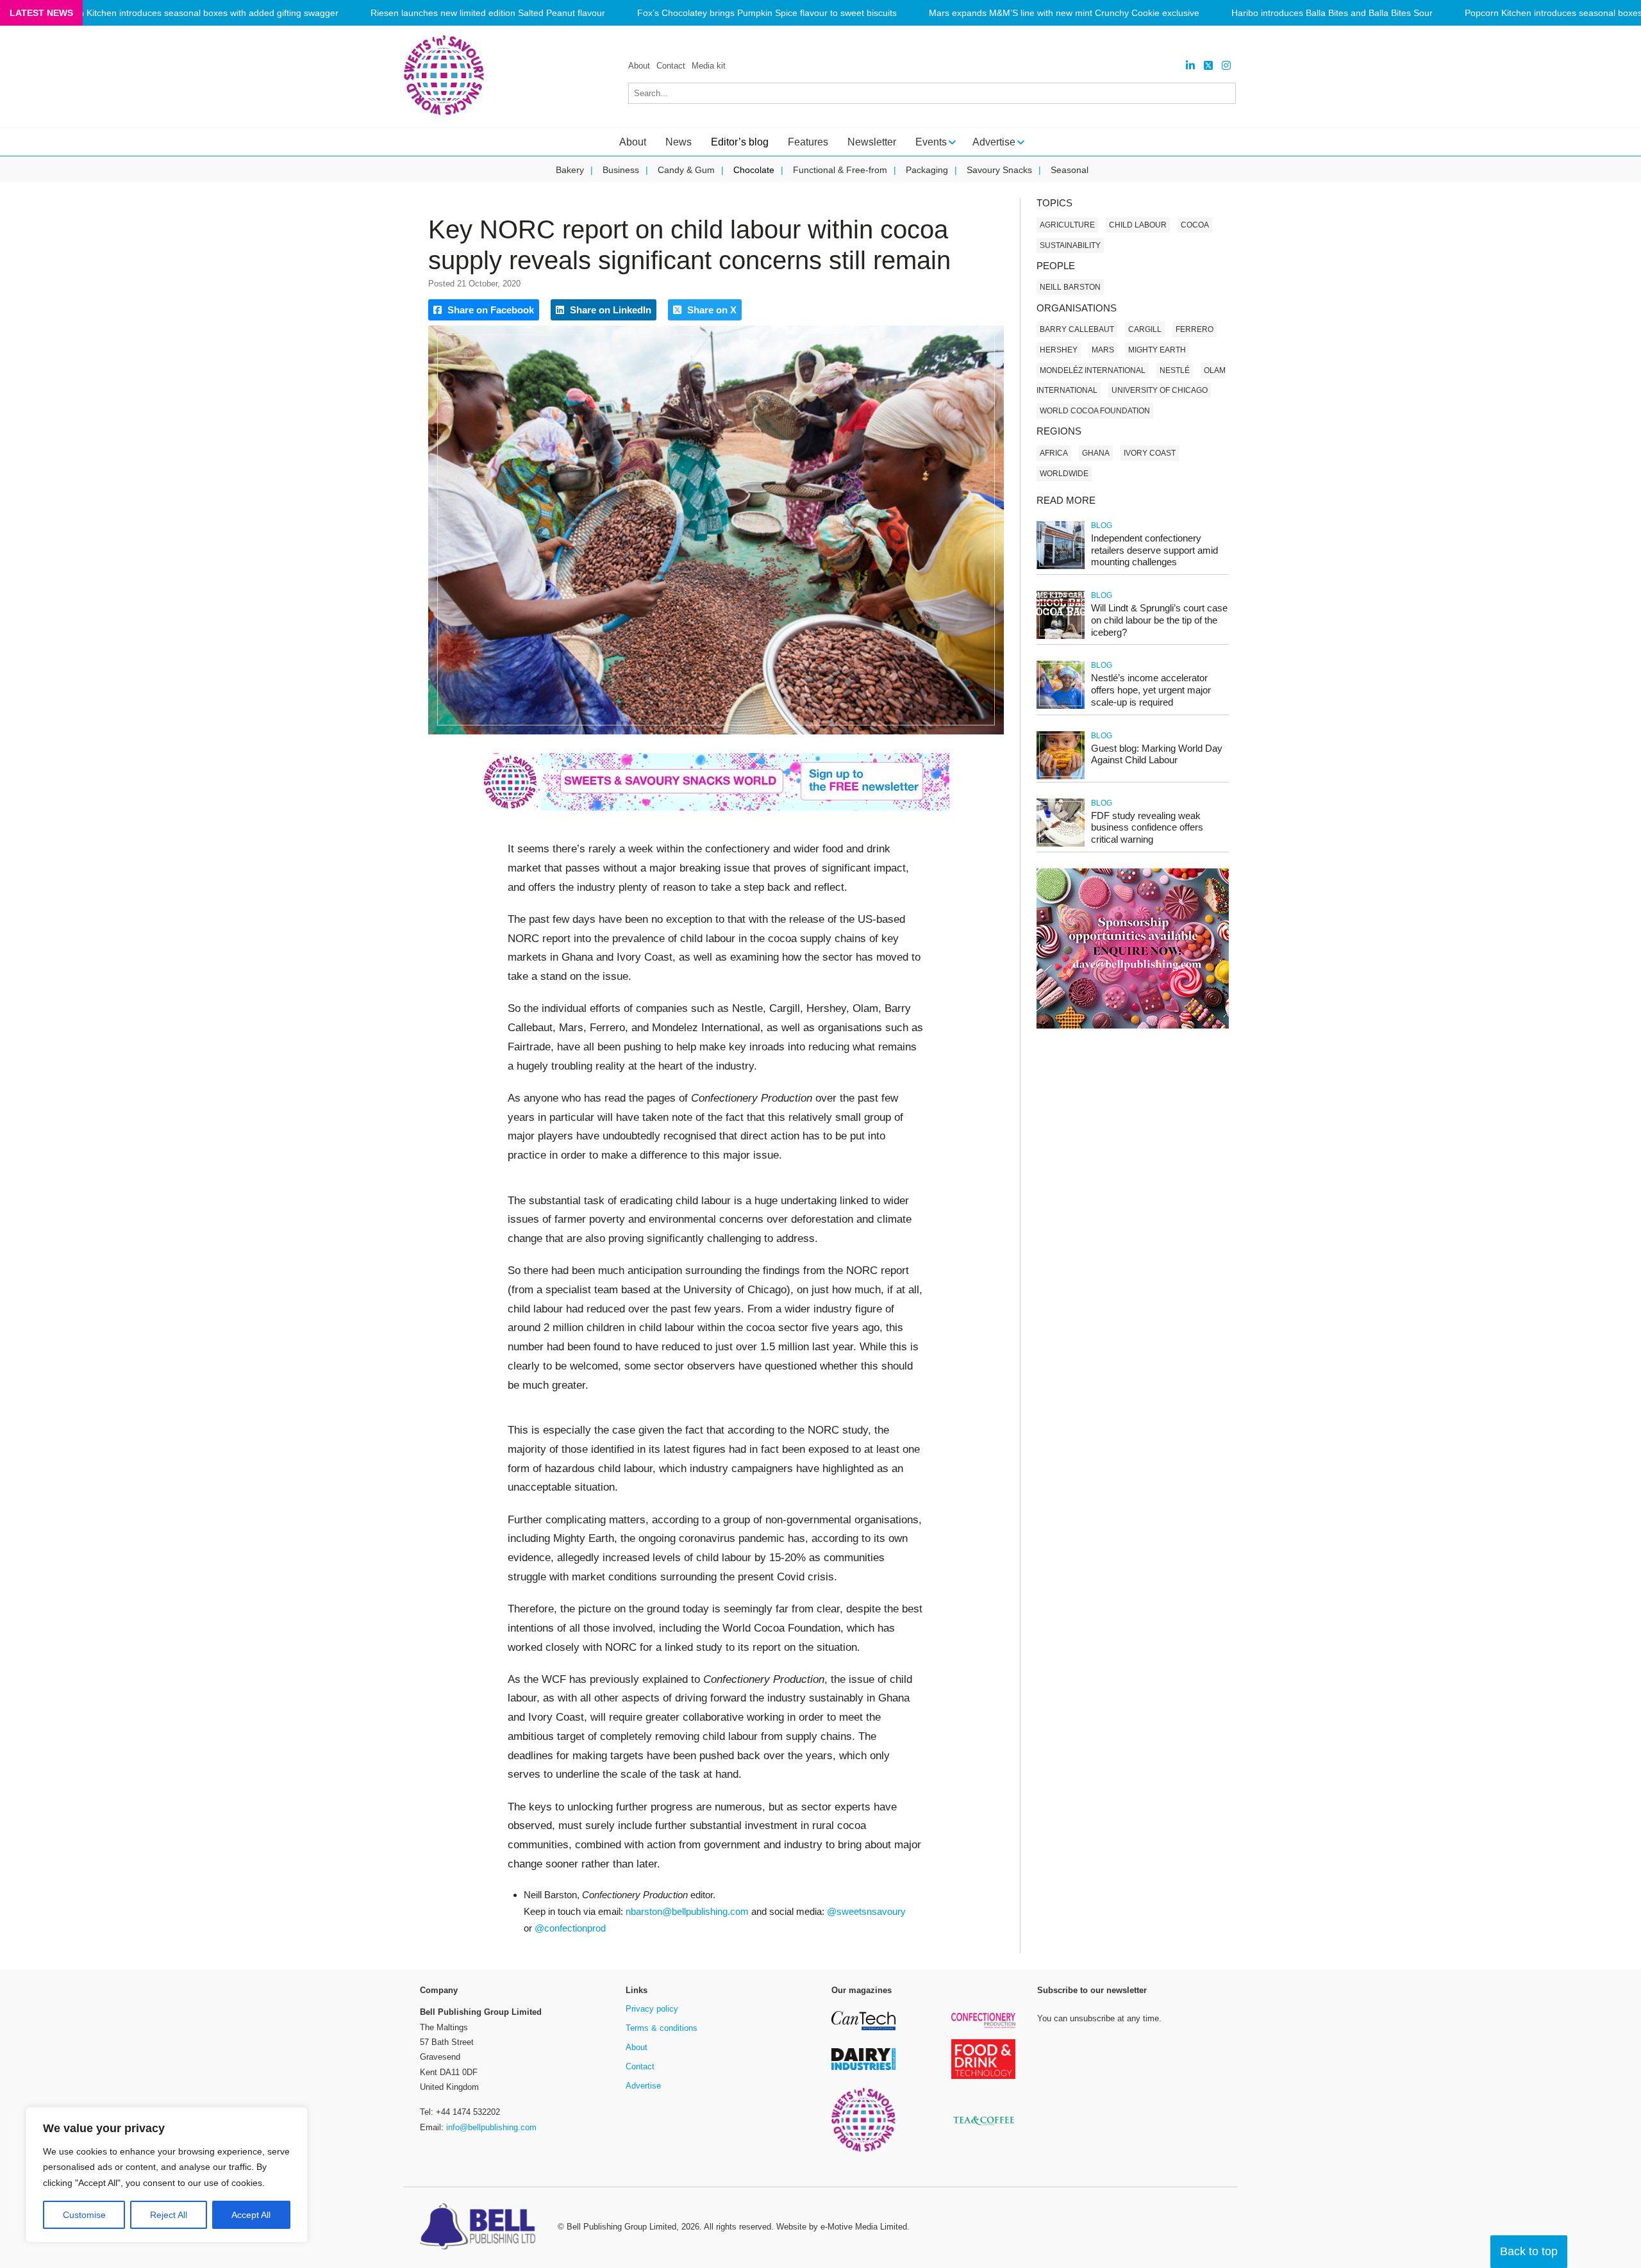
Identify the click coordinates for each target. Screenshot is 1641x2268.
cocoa (1195, 225)
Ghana (1096, 453)
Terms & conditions (662, 2028)
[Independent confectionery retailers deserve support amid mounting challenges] (1061, 567)
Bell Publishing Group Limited (621, 2227)
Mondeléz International (1093, 370)
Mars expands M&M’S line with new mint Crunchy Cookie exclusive (1064, 13)
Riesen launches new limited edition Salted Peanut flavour (488, 13)
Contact (671, 66)
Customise (84, 2215)
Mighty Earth (1157, 350)
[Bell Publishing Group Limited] (481, 2228)
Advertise (643, 2086)
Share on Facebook (489, 310)
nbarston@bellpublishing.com (687, 1911)
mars (1103, 350)
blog (1102, 526)
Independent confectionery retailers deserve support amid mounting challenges (1154, 550)
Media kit (709, 66)
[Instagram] (1226, 66)
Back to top (1529, 2251)
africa (1054, 453)
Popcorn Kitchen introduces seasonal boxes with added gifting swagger (194, 13)
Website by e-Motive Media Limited (842, 2227)
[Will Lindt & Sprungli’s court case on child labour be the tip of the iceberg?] (1061, 637)
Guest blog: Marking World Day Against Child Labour (1157, 754)
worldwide (1064, 474)
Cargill (1145, 329)
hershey (1059, 350)
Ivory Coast (1150, 453)
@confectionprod (570, 1928)
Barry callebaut (1077, 329)
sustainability (1070, 245)
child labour (1138, 225)
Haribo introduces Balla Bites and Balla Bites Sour (1332, 13)
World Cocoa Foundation (1095, 411)
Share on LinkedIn (609, 310)
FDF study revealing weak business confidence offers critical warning (1147, 828)
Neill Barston (1070, 287)
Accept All (251, 2215)
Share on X (711, 310)
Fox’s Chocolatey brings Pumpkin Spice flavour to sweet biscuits (767, 13)
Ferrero (1195, 329)
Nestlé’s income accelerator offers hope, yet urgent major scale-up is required (1151, 690)
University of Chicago (1160, 390)
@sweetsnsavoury (866, 1911)
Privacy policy (652, 2009)
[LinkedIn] (1190, 66)
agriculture (1067, 225)
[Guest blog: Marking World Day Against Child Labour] (1061, 777)
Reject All (169, 2215)
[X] (1208, 66)
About (639, 66)
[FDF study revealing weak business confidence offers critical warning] (1061, 844)
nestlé (1175, 370)
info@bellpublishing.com (491, 2127)
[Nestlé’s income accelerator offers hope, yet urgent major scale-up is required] (1061, 707)
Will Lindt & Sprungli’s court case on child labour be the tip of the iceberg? (1159, 620)
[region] (167, 2175)
